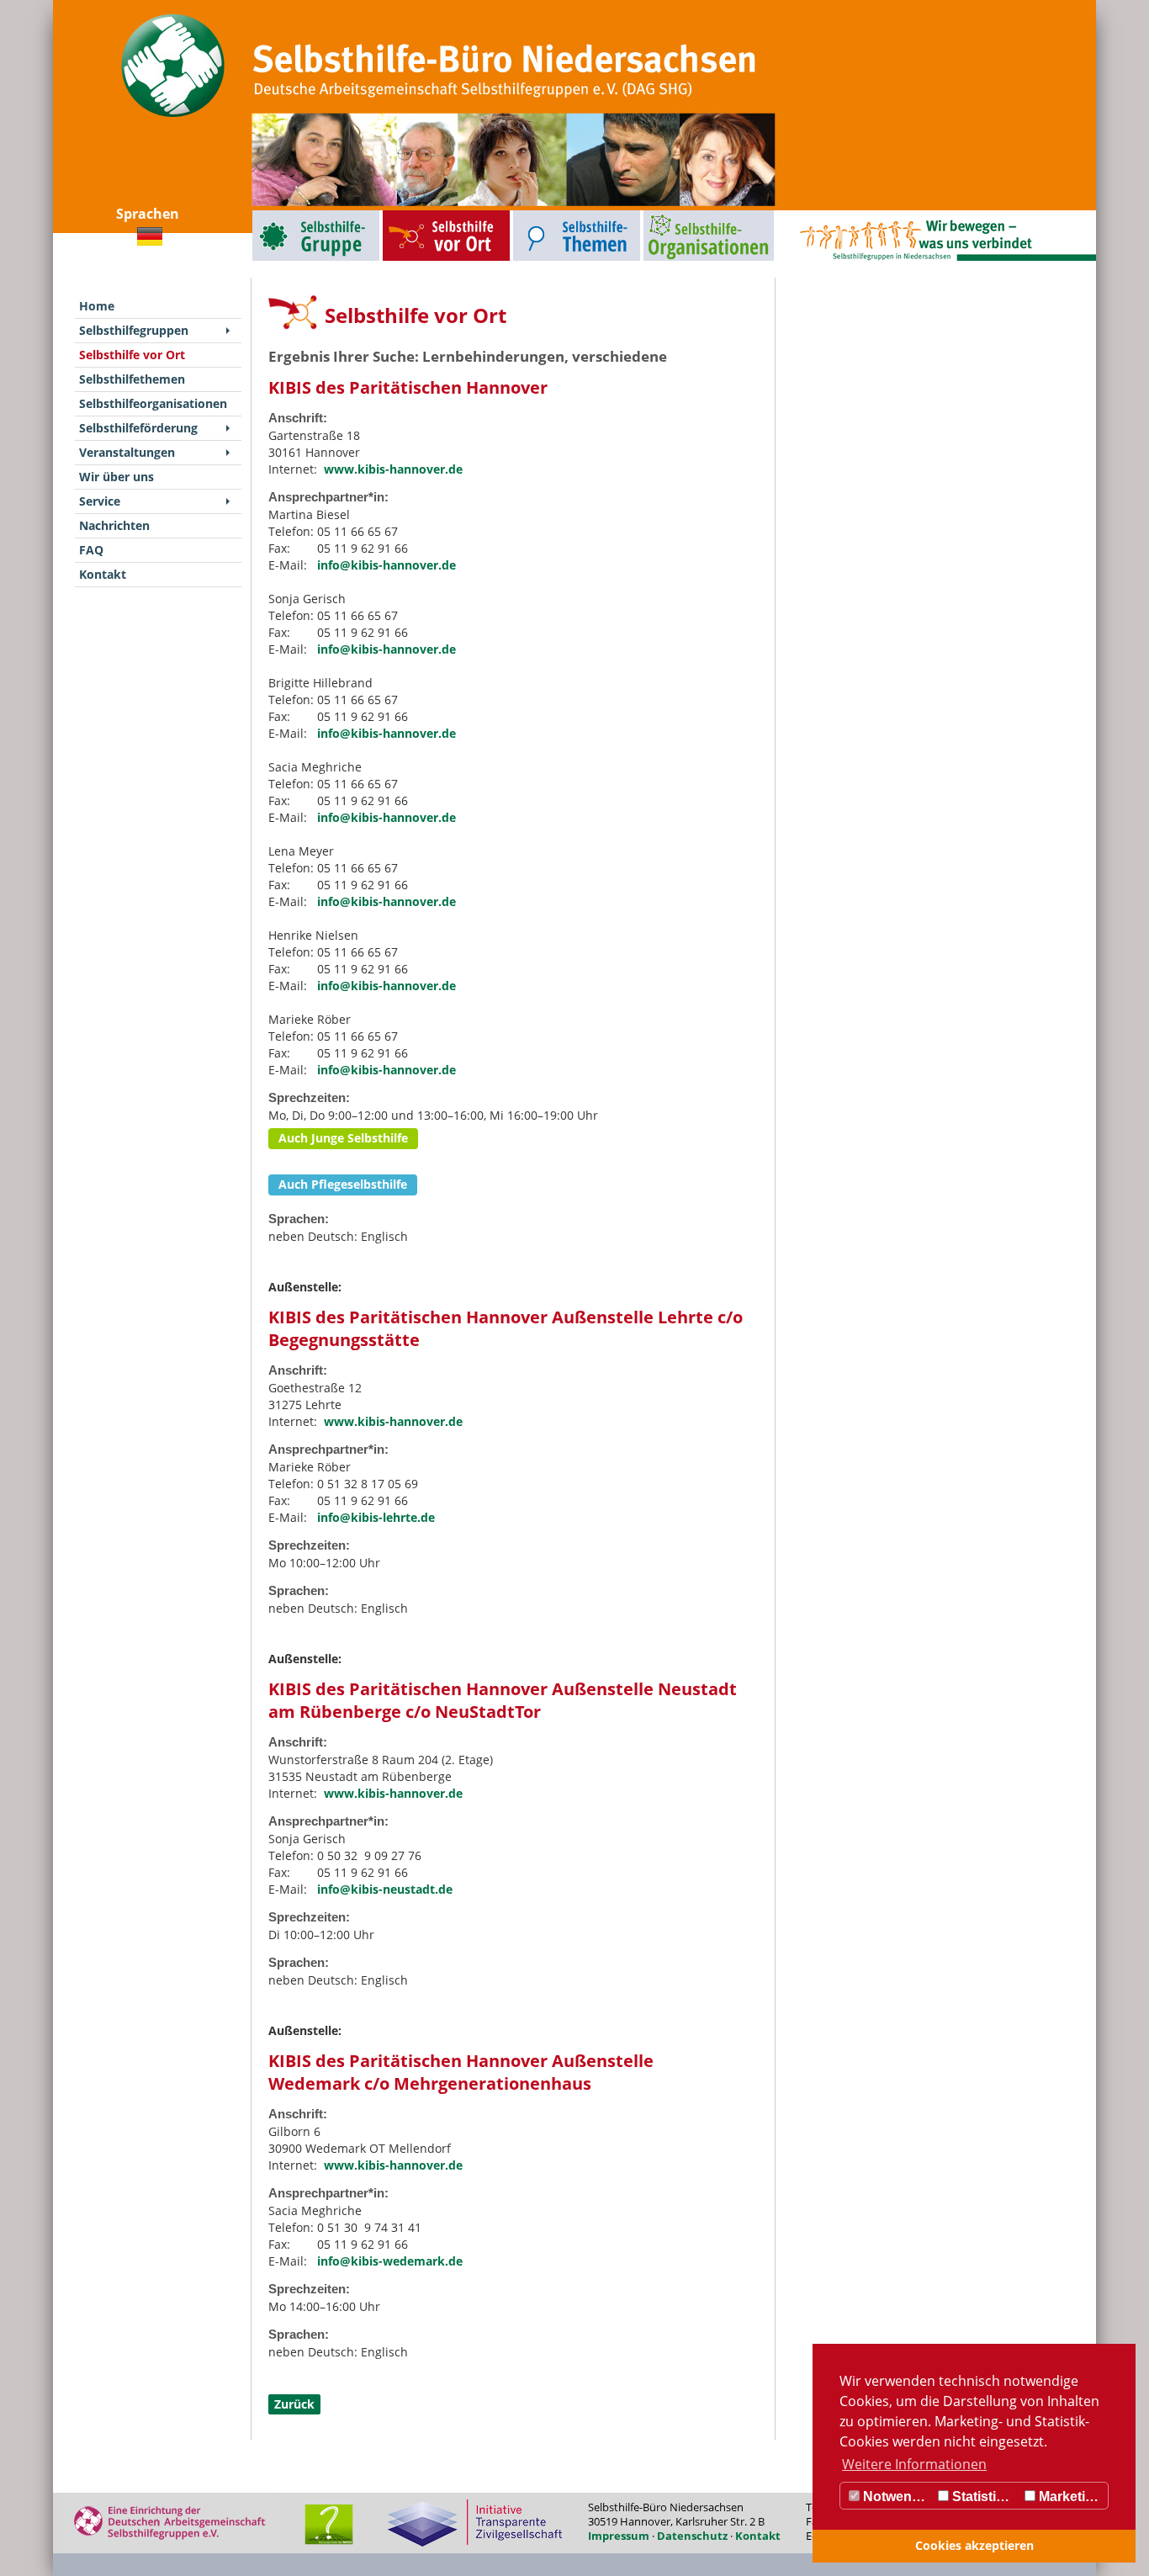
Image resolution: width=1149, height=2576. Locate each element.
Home (97, 306)
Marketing (1069, 2496)
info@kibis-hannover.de (387, 565)
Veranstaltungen (127, 452)
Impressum (619, 2536)
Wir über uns (116, 477)
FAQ (91, 550)
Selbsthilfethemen (537, 214)
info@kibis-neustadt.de (385, 1889)
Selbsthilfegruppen (278, 214)
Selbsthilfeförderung (138, 428)
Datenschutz (692, 2536)
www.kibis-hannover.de (393, 469)
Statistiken (984, 2496)
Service (100, 501)
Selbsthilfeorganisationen (678, 214)
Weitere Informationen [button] (914, 2464)
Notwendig (896, 2496)
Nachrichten (114, 525)
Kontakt (103, 574)
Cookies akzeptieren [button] (974, 2545)
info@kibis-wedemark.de (390, 2261)
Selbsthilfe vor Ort (407, 214)
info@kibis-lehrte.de (376, 1517)
